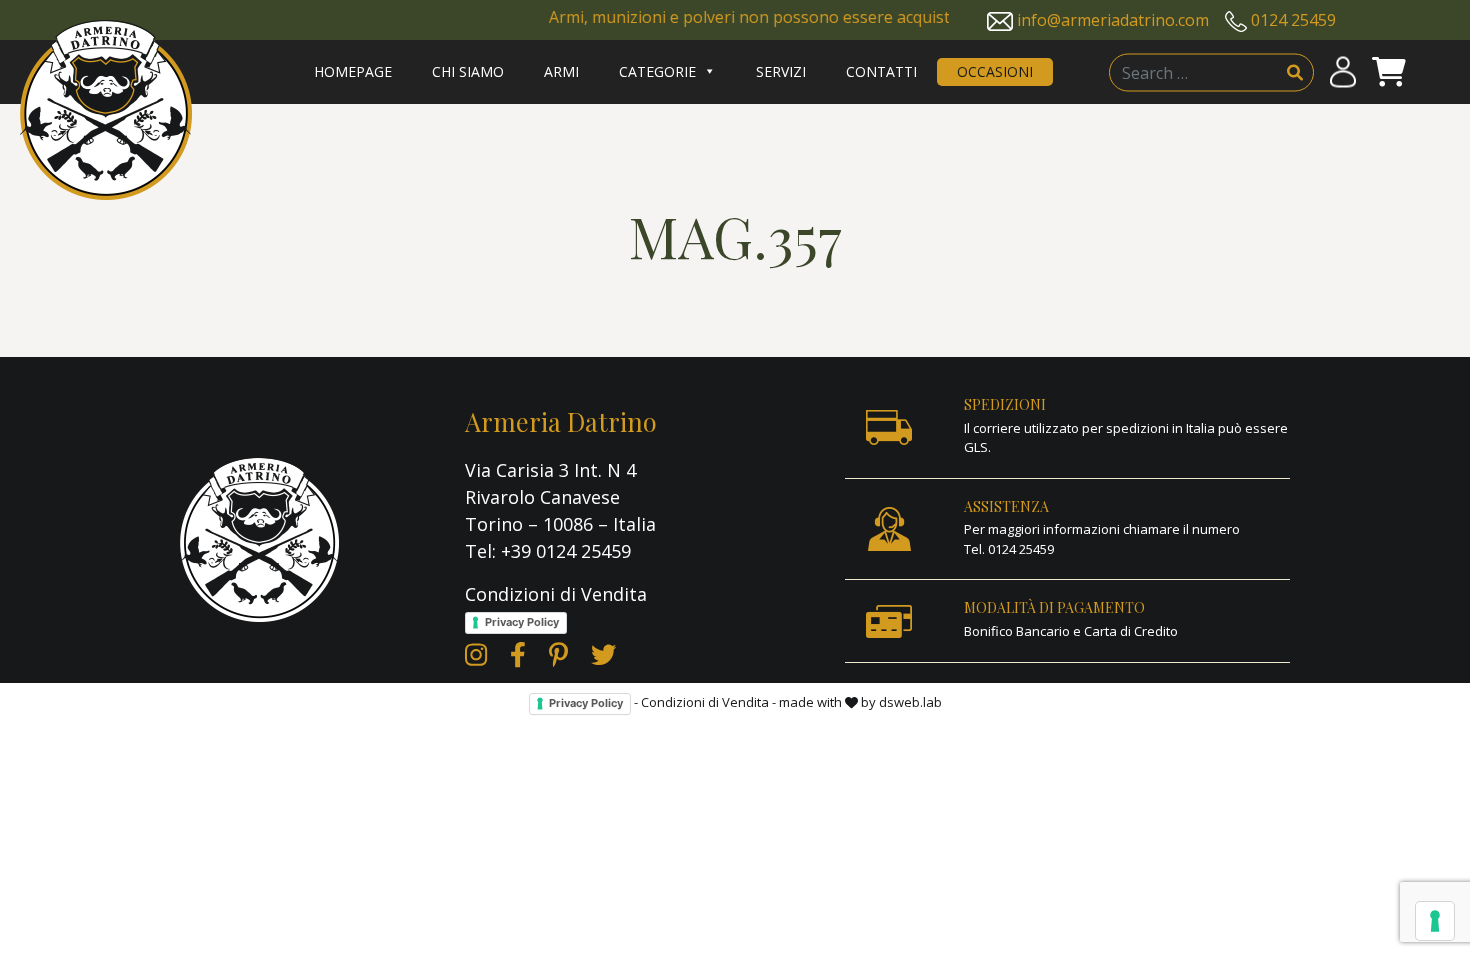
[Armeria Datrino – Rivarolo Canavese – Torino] (106, 110)
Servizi (781, 71)
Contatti (881, 71)
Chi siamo (468, 71)
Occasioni (995, 71)
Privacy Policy (522, 622)
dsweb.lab (910, 702)
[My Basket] (1389, 72)
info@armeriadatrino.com (1113, 20)
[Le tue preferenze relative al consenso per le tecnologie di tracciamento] (1435, 921)
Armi (561, 71)
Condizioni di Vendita (556, 594)
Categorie (657, 71)
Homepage (353, 71)
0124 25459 (1293, 20)
